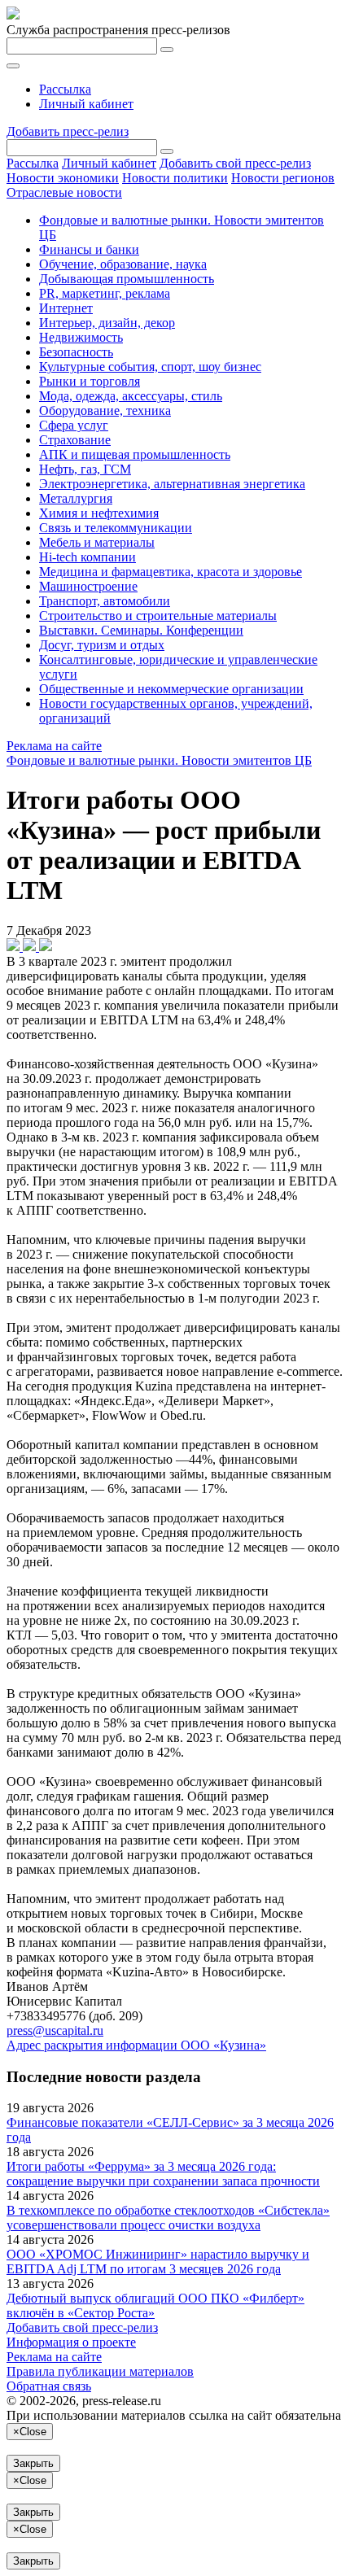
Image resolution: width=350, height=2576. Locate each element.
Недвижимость (81, 337)
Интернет (66, 308)
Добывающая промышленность (127, 279)
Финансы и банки (89, 249)
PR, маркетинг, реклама (105, 293)
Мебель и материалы (97, 542)
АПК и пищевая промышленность (135, 454)
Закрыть (33, 2463)
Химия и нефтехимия (99, 513)
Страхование (75, 440)
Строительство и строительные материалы (158, 616)
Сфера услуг (74, 425)
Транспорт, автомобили (105, 601)
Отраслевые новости (64, 192)
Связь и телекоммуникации (116, 528)
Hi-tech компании (87, 557)
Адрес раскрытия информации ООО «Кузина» (136, 2045)
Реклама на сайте (54, 746)
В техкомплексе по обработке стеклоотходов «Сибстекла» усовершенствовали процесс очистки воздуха (168, 2218)
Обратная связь (49, 2386)
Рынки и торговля (90, 381)
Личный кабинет (86, 104)
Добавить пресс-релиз (68, 131)
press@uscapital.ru (55, 2030)
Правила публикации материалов (100, 2371)
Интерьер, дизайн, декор (107, 323)
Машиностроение (88, 586)
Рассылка (65, 89)
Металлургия (76, 498)
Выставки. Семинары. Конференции (141, 630)
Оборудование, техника (105, 410)
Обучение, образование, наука (123, 264)
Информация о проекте (71, 2342)
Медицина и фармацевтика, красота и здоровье (171, 572)
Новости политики (175, 178)
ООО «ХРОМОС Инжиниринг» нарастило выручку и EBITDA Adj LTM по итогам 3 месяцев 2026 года (158, 2262)
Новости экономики (63, 178)
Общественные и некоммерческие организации (171, 689)
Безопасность (76, 352)
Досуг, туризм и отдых (102, 645)
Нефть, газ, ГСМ (85, 469)
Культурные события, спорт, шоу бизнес (150, 367)
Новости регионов (283, 178)
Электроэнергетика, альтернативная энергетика (172, 484)
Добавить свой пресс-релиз (235, 163)
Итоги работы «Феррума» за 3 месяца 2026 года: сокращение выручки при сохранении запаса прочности (163, 2174)
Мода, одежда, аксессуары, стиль (131, 396)
